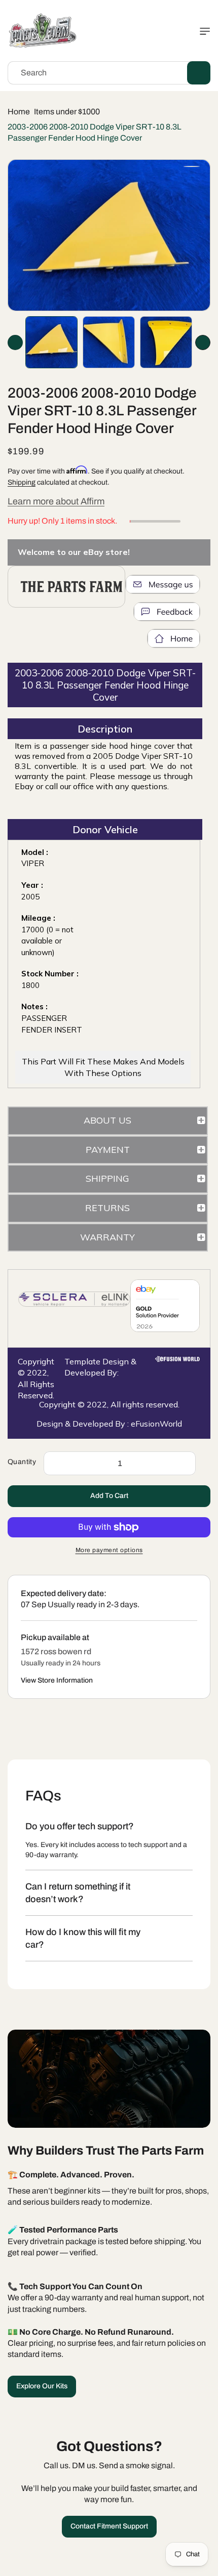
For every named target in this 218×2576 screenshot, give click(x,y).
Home (19, 112)
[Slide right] (203, 342)
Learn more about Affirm (56, 501)
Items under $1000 (67, 112)
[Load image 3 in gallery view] (166, 342)
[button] (203, 31)
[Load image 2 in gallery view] (109, 342)
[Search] (199, 73)
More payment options (109, 1550)
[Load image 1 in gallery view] (51, 342)
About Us (107, 1120)
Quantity (22, 1462)
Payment (108, 1150)
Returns (107, 1208)
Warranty (107, 1237)
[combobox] (109, 73)
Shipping (22, 482)
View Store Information (57, 1680)
